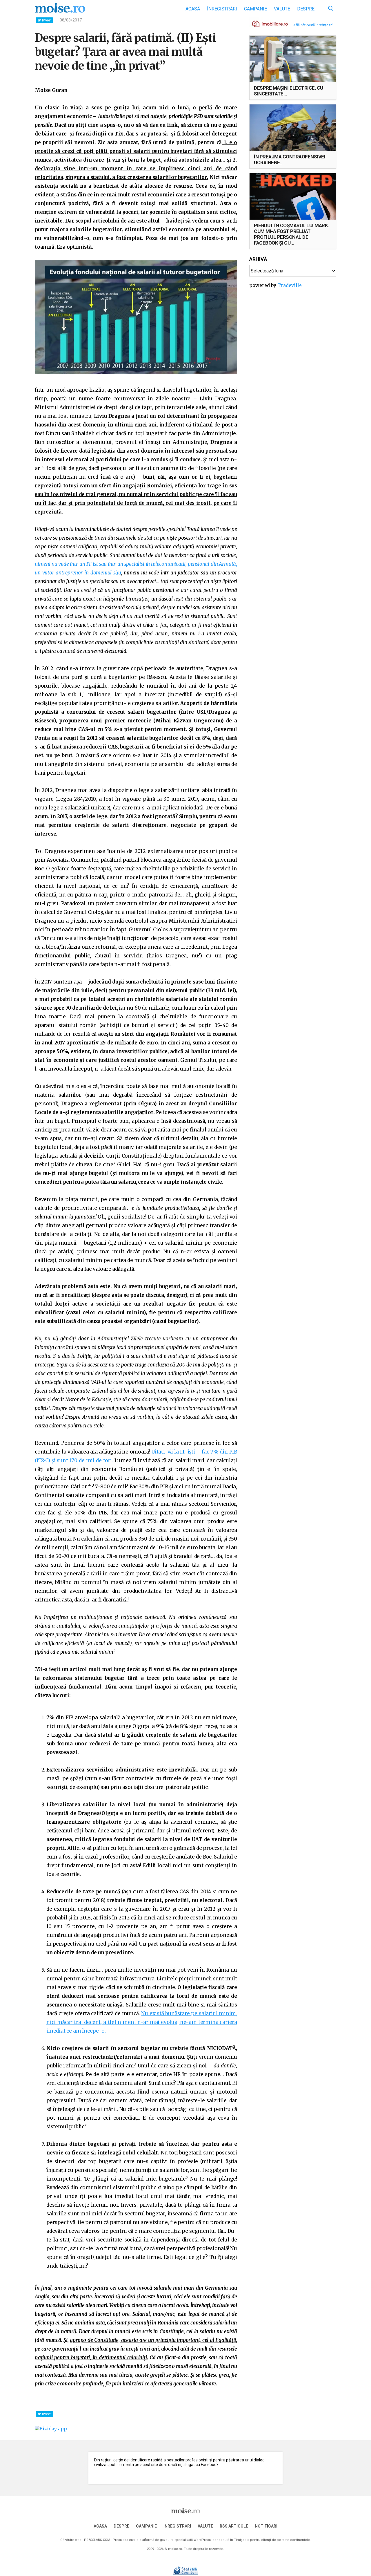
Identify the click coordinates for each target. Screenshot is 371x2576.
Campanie (255, 9)
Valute (282, 9)
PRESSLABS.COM (97, 2540)
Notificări (266, 2526)
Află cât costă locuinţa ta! (313, 25)
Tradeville (290, 285)
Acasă (193, 9)
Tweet (46, 20)
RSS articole (234, 2526)
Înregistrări (222, 9)
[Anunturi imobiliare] (267, 23)
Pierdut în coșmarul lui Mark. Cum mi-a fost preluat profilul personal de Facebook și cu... (292, 234)
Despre (306, 9)
